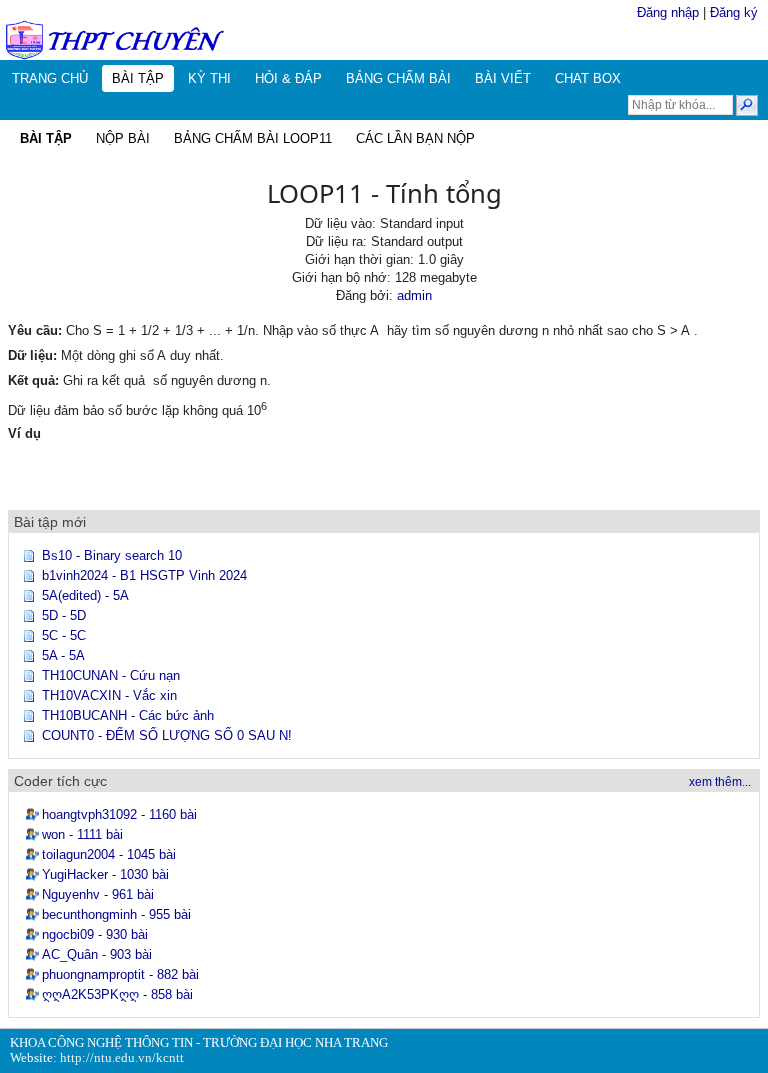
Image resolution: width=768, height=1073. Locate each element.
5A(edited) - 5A (85, 595)
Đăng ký (734, 12)
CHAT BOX (588, 78)
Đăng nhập (668, 12)
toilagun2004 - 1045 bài (109, 854)
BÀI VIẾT (503, 78)
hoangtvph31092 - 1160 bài (119, 814)
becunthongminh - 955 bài (116, 914)
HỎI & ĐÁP (288, 78)
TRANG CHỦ (50, 78)
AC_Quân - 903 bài (97, 954)
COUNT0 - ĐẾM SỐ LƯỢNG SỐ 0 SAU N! (167, 735)
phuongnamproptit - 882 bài (120, 974)
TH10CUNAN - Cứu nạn (111, 675)
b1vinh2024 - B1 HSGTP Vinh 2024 (144, 575)
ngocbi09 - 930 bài (95, 934)
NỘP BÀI (123, 138)
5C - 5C (64, 635)
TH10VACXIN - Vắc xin (109, 695)
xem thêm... (720, 782)
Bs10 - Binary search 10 (112, 555)
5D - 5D (64, 615)
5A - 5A (63, 655)
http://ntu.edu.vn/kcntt (122, 1058)
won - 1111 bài (82, 834)
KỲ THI (209, 78)
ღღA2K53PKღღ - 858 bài (117, 994)
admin (414, 295)
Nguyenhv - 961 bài (98, 894)
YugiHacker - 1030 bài (105, 874)
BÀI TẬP (138, 78)
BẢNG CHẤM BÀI (398, 78)
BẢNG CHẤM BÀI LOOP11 (253, 138)
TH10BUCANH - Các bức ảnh (128, 715)
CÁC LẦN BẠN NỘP (415, 138)
